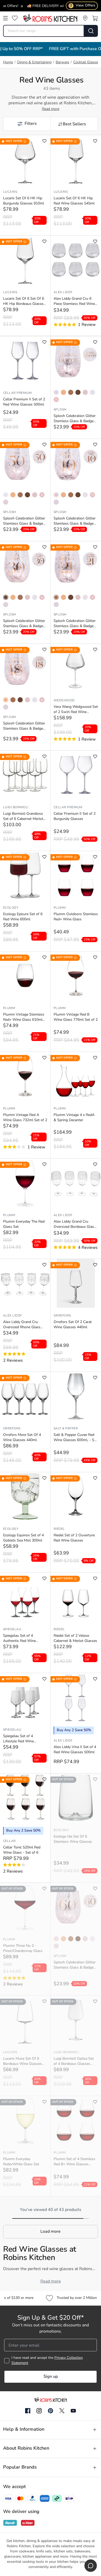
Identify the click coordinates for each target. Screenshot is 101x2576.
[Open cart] (95, 18)
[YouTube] (73, 2411)
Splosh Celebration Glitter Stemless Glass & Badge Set (75, 419)
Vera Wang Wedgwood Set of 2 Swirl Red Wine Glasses (76, 710)
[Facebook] (28, 2411)
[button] (27, 124)
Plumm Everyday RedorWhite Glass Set (21, 2162)
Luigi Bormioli (16, 807)
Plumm (60, 908)
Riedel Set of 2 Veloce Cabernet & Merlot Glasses (75, 1638)
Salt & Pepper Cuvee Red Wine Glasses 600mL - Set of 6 (75, 1438)
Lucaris (10, 192)
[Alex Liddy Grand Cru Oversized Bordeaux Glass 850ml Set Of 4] (76, 1183)
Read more (51, 109)
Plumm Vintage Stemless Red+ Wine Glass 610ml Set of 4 (24, 1018)
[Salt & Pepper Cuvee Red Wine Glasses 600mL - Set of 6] (76, 1396)
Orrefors (62, 1316)
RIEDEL (59, 1529)
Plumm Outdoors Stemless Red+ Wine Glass (76, 917)
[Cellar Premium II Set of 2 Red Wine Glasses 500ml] (25, 361)
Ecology (11, 908)
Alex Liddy (63, 292)
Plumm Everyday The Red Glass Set (24, 1224)
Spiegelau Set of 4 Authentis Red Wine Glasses (19, 1639)
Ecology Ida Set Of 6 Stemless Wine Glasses (73, 1839)
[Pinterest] (51, 2411)
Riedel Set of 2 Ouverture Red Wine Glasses (74, 1538)
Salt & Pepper (66, 1429)
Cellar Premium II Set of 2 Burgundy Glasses (75, 816)
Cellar (9, 1841)
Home (8, 62)
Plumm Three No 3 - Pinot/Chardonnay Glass (23, 1948)
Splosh (60, 410)
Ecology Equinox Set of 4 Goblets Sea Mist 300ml (23, 1538)
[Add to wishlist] (44, 141)
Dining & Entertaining (34, 62)
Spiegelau (12, 1629)
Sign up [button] (51, 2377)
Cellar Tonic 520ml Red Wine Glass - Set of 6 (22, 1850)
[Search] (91, 31)
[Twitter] (62, 2411)
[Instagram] (39, 2411)
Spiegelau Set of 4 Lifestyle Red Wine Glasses (18, 1739)
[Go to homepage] (50, 18)
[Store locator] (85, 18)
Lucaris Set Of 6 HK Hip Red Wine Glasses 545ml (74, 201)
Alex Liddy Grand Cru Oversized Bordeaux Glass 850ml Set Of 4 (75, 1225)
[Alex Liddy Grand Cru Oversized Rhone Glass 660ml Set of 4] (25, 1283)
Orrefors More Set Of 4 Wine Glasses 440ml (22, 1438)
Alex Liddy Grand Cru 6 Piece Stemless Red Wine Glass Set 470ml (74, 302)
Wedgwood (64, 701)
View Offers (83, 6)
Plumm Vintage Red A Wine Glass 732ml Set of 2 (25, 1118)
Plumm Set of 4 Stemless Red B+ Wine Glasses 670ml (74, 2162)
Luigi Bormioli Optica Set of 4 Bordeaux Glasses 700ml (74, 2062)
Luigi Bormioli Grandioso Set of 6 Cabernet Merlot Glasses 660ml (23, 817)
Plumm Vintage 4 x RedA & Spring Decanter (74, 1118)
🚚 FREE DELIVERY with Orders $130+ (44, 6)
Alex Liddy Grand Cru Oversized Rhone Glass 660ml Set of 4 (22, 1325)
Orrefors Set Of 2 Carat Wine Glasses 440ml (73, 1325)
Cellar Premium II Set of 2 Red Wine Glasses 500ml (24, 402)
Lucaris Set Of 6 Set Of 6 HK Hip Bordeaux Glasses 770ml (24, 302)
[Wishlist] (15, 18)
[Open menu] (5, 18)
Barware (62, 62)
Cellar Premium (17, 393)
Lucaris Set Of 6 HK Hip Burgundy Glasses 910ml (24, 201)
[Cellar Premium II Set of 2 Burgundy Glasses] (76, 775)
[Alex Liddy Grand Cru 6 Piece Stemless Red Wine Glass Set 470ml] (76, 260)
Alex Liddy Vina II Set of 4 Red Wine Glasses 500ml (75, 1750)
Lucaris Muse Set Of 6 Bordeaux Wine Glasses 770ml (22, 2062)
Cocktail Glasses (86, 62)
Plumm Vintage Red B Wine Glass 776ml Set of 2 (76, 1017)
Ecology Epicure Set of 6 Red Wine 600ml (23, 917)
